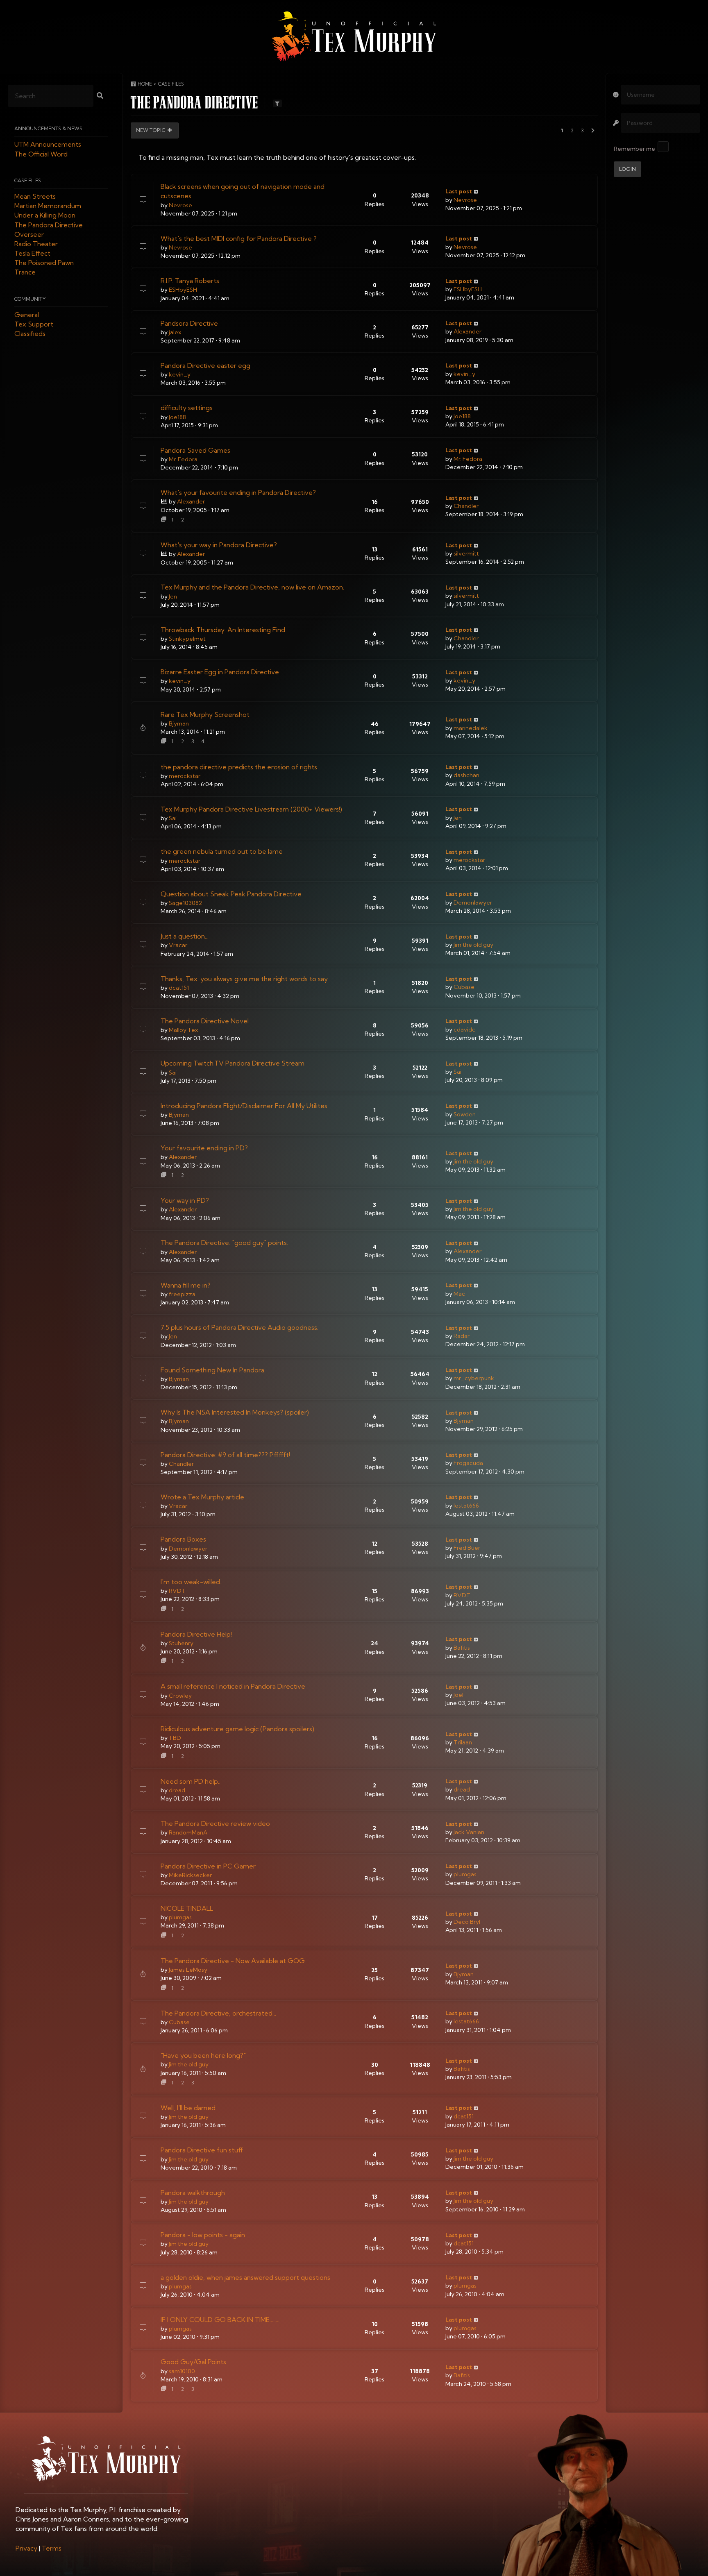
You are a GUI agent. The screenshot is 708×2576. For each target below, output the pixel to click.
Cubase (464, 987)
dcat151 (179, 988)
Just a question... (185, 936)
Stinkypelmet (187, 639)
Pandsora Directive (189, 323)
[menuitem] (26, 2548)
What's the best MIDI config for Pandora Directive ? (239, 238)
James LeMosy (188, 1970)
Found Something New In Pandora (212, 1370)
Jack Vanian (469, 1832)
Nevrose (180, 205)
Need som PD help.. (191, 1781)
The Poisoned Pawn (44, 263)
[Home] (354, 36)
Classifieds (30, 334)
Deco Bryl (467, 1922)
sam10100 (182, 2371)
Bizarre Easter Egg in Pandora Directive (220, 672)
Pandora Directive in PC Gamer (208, 1866)
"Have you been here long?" (203, 2055)
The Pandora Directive (49, 225)
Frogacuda (468, 1463)
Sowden (465, 1114)
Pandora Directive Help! (196, 1634)
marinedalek (471, 728)
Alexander (467, 331)
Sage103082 (185, 903)
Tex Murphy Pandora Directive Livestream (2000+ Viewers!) (251, 809)
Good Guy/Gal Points (193, 2362)
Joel (458, 1695)
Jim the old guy (473, 945)
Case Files (28, 180)
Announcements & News (48, 129)
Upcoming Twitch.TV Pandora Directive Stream (233, 1063)
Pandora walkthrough (193, 2193)
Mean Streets (35, 196)
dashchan (466, 775)
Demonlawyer (473, 903)
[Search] (100, 96)
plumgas (465, 1874)
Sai (173, 818)
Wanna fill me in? (186, 1285)
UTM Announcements (48, 145)
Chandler (466, 506)
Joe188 (177, 417)
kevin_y (180, 374)
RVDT (177, 1591)
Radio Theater (36, 244)
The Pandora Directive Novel (205, 1021)
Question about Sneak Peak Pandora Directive (231, 894)
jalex (175, 332)
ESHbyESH (183, 290)
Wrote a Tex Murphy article (202, 1497)
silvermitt (466, 553)
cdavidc (464, 1029)
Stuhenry (181, 1643)
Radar (462, 1336)
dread (177, 1790)
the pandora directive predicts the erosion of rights (239, 767)
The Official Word (41, 154)
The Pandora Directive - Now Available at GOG (233, 1961)
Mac (459, 1294)
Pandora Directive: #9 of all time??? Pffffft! (225, 1455)
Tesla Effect (32, 254)
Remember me (634, 149)
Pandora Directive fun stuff (202, 2150)
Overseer (29, 234)
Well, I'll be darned (188, 2108)
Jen (173, 596)
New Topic (151, 130)
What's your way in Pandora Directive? (219, 545)
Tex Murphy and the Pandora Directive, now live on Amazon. (252, 587)
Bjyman (179, 723)
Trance (25, 272)
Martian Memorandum (48, 206)
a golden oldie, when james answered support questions (245, 2277)
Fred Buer (467, 1548)
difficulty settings (187, 408)
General (27, 315)
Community (30, 299)
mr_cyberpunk (474, 1378)
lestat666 (466, 1506)
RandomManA (188, 1832)
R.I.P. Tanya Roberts (190, 281)
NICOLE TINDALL (187, 1908)
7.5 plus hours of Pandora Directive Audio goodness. (239, 1327)
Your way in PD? (185, 1200)
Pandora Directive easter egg (205, 365)
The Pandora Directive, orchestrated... (218, 2013)
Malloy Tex (183, 1030)
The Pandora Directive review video (215, 1823)
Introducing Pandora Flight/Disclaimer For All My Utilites (244, 1106)
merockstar (185, 776)
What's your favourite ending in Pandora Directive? (238, 492)
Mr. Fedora (183, 459)
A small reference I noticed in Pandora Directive (233, 1686)
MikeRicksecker (190, 1875)
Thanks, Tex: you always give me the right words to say (244, 979)
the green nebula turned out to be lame (222, 851)
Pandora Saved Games (195, 450)
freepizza (182, 1294)
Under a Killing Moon (45, 215)
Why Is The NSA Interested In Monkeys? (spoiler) (235, 1412)
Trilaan (463, 1742)
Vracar (178, 945)
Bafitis (462, 1648)
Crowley (180, 1696)
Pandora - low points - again (203, 2235)
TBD (175, 1738)
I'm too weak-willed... (192, 1582)
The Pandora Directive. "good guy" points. (224, 1243)
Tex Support (34, 324)
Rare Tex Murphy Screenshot (205, 714)
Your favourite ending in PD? (204, 1148)
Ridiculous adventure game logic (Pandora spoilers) (237, 1729)
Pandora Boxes (183, 1539)
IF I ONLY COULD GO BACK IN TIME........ (220, 2320)
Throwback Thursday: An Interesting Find (223, 630)
